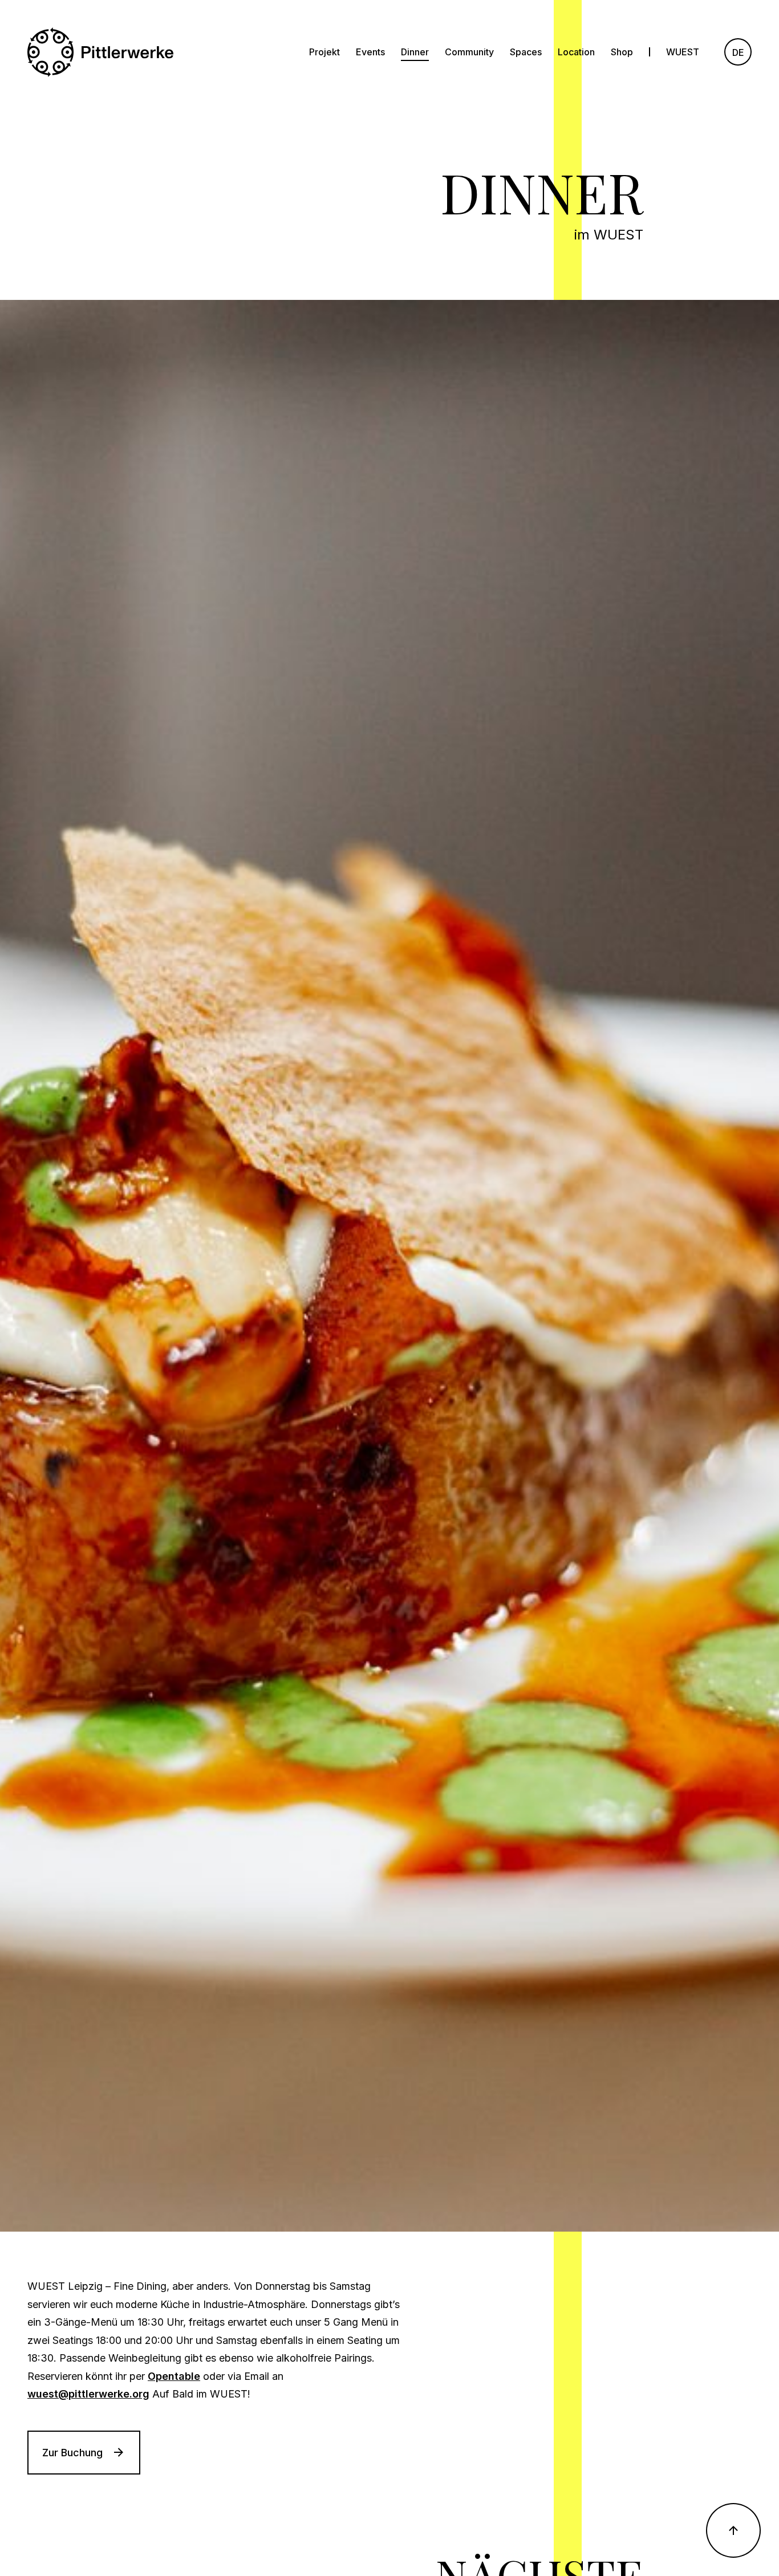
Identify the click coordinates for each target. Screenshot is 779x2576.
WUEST (683, 52)
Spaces (526, 52)
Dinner (415, 52)
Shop (622, 52)
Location (576, 52)
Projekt (324, 52)
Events (370, 52)
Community (469, 52)
